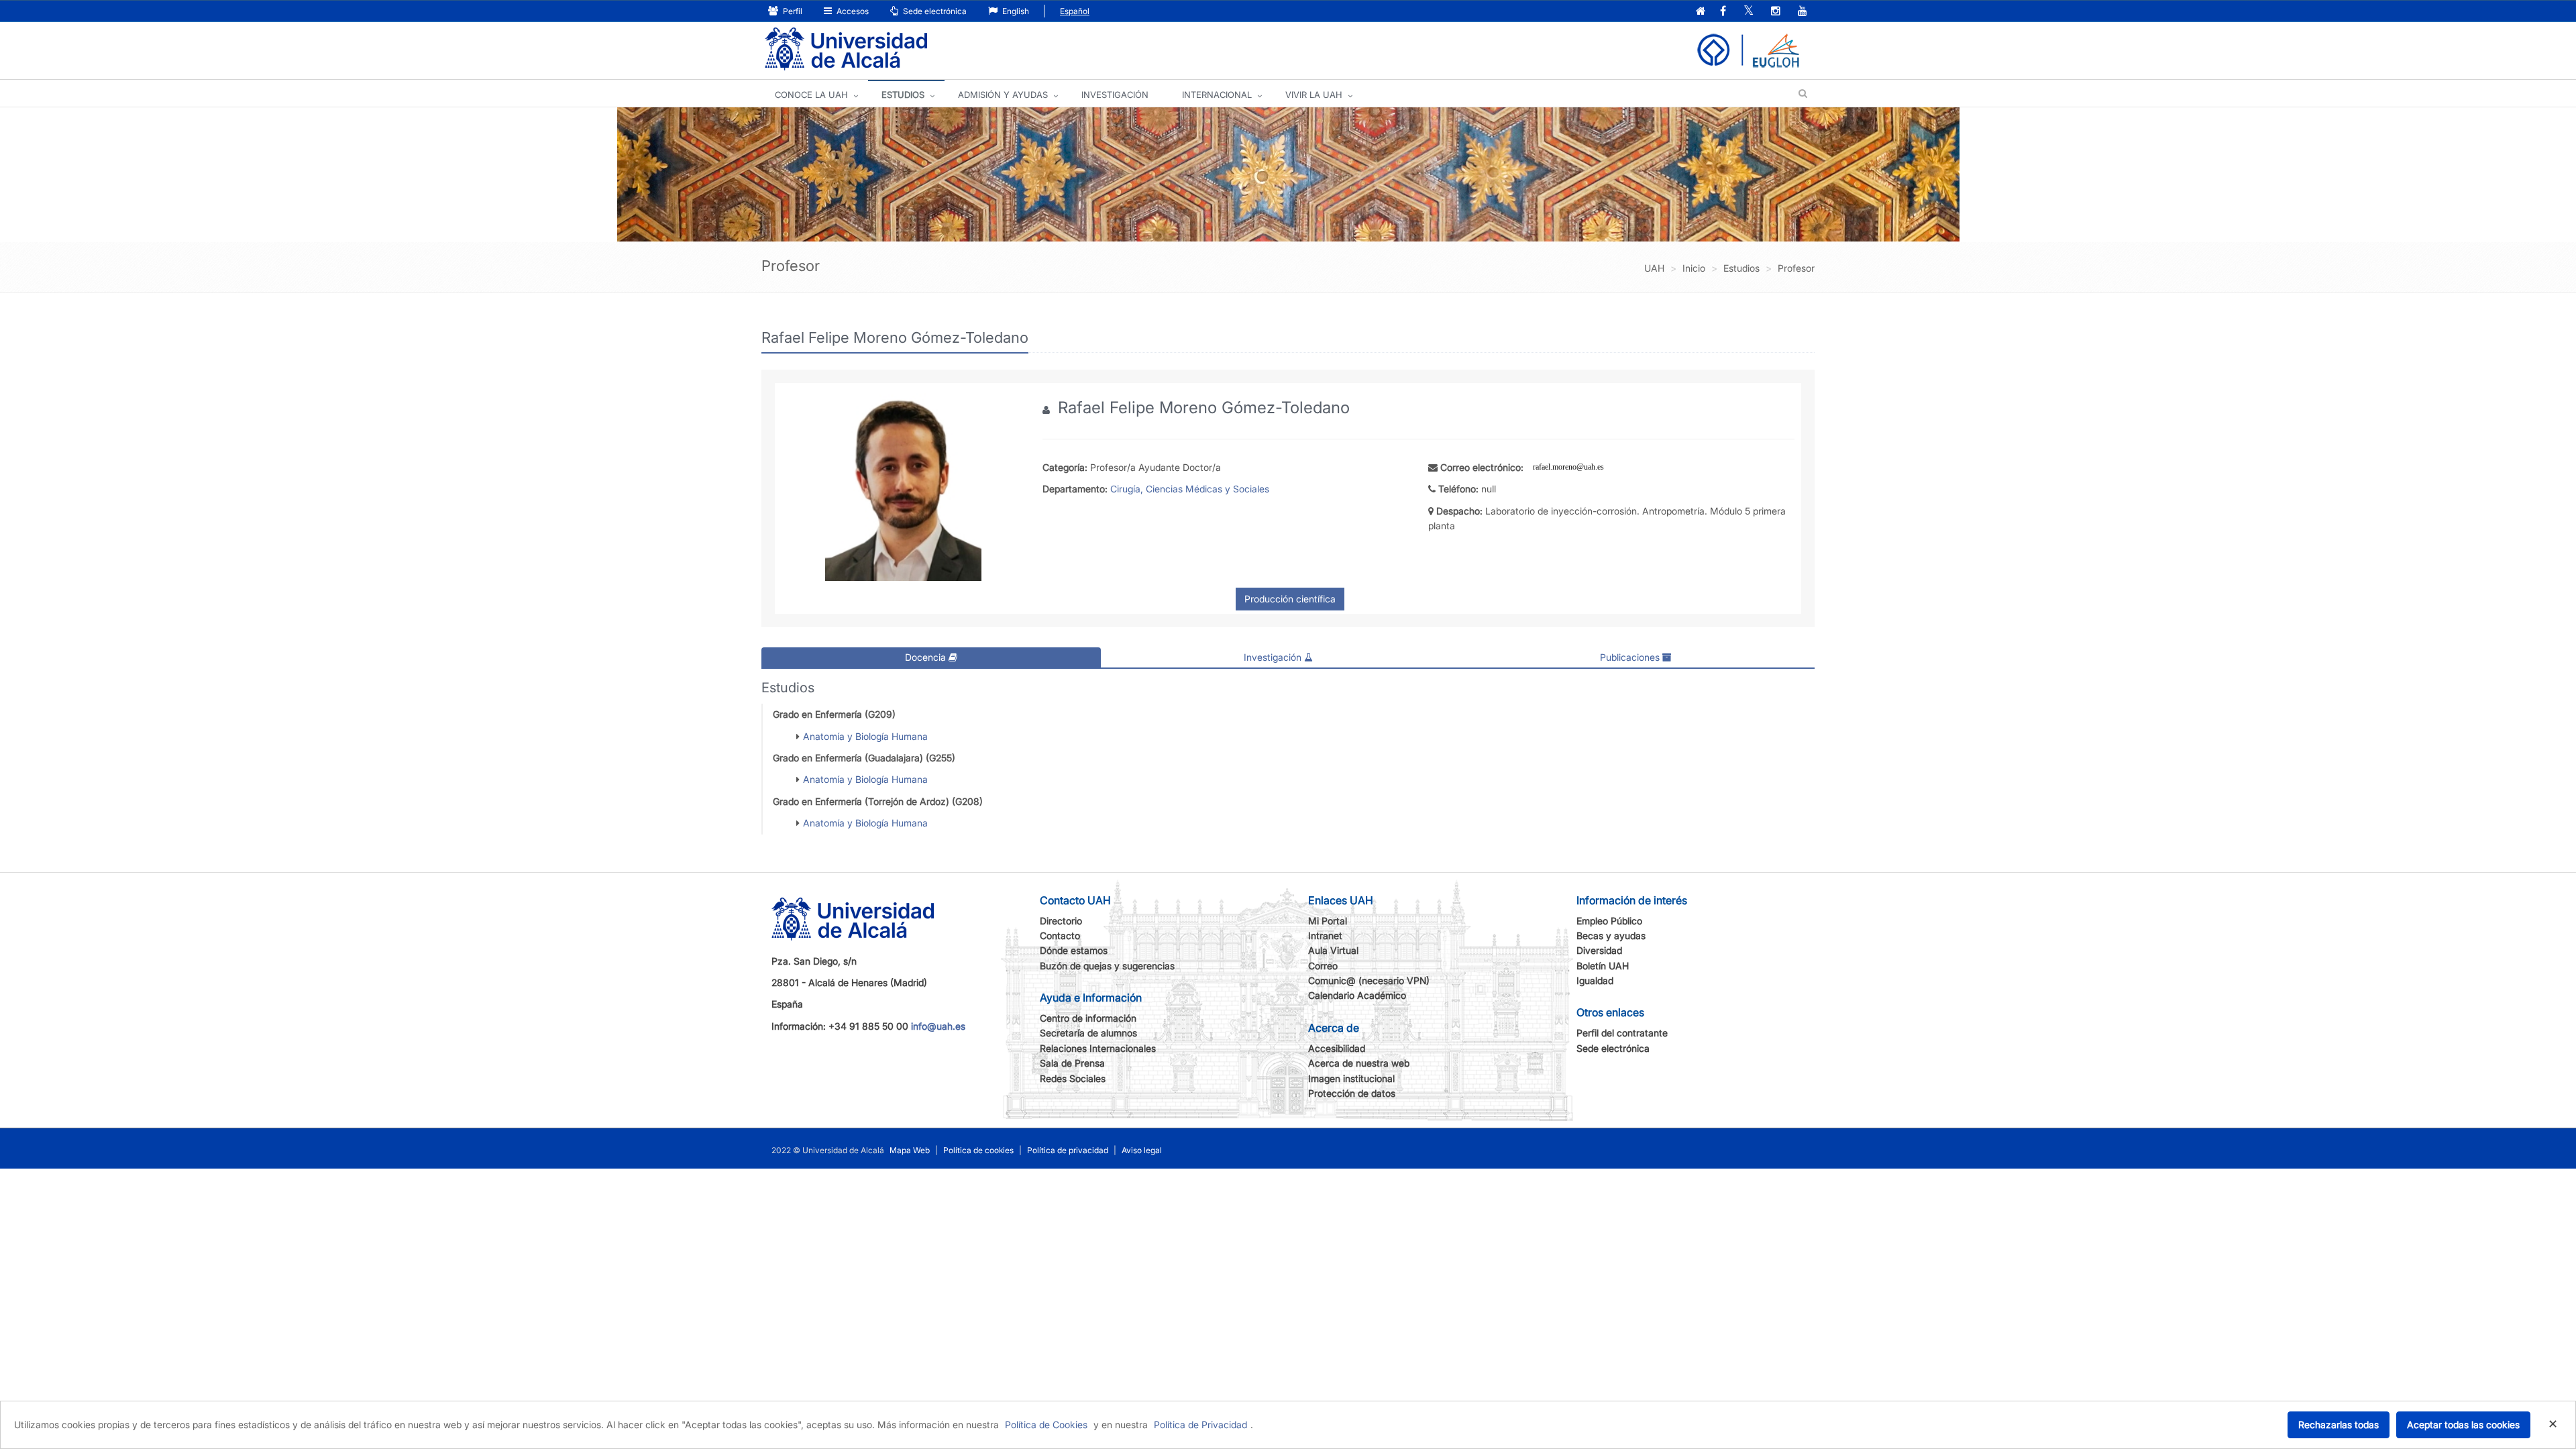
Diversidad (1599, 950)
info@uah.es (938, 1026)
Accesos (852, 11)
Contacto (1060, 935)
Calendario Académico (1357, 995)
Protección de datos (1352, 1093)
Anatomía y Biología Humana (865, 736)
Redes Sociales (1073, 1078)
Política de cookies (978, 1150)
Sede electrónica (934, 11)
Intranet (1325, 935)
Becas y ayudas (1611, 935)
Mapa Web (910, 1150)
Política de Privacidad (1200, 1425)
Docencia (927, 657)
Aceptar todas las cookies (2463, 1425)
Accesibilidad (1337, 1048)
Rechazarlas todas (2339, 1425)
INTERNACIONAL (1217, 95)
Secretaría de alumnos (1088, 1033)
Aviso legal (1142, 1150)
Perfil (792, 11)
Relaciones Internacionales (1098, 1048)
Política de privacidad (1068, 1150)
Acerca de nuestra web (1359, 1063)
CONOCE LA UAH (811, 95)
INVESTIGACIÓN (1115, 95)
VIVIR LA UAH (1314, 95)
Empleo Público (1609, 921)
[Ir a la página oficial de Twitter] (1749, 12)
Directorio (1061, 921)
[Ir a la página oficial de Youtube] (1803, 12)
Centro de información (1088, 1018)
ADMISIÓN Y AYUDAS (1003, 95)
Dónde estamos (1074, 950)
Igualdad (1595, 980)
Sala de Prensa (1072, 1063)
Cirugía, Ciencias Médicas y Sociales (1190, 489)
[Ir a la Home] (846, 49)
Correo (1323, 966)
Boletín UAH (1603, 966)
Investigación (1274, 657)
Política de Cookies (1046, 1425)
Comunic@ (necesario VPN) (1369, 980)
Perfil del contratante (1622, 1033)
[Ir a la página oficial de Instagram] (1776, 12)
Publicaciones (1631, 657)
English (1015, 11)
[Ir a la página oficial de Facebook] (1723, 12)
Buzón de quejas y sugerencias (1107, 966)
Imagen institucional (1351, 1078)
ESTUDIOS (903, 95)
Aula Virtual (1333, 950)
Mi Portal (1328, 921)
